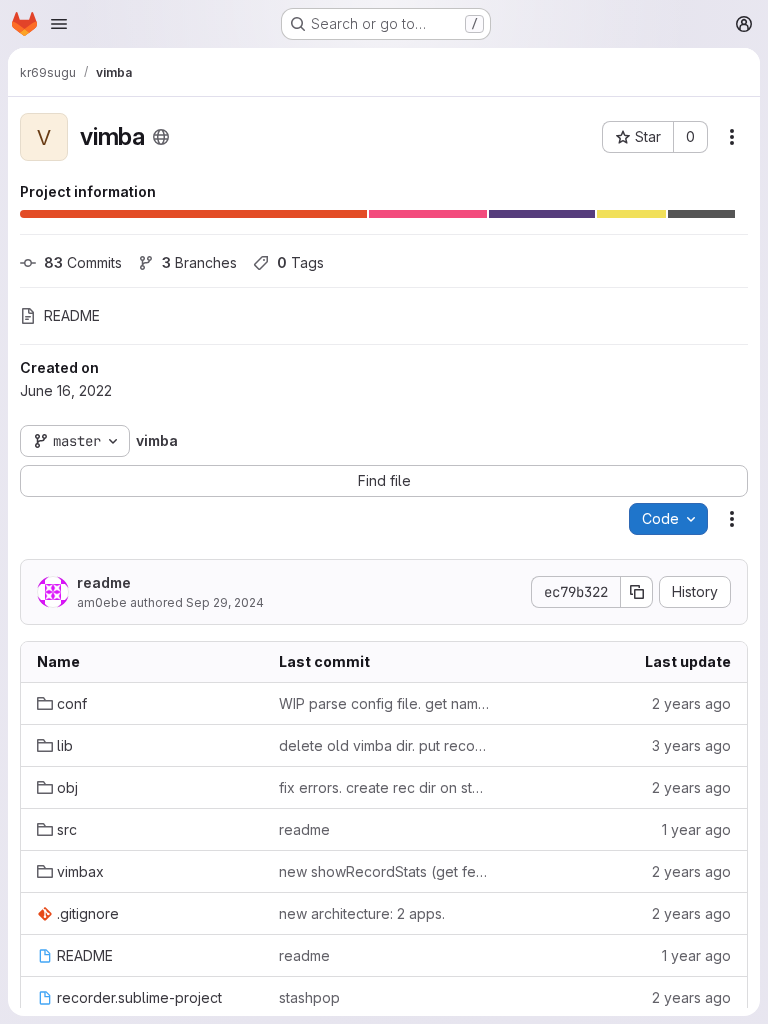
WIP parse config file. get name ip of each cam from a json (384, 703)
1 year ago (696, 829)
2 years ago (691, 703)
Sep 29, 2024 (225, 602)
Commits (83, 262)
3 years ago (691, 745)
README (72, 315)
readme (104, 582)
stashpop (309, 997)
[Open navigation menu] (59, 24)
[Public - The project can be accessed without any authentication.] (161, 137)
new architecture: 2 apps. (362, 913)
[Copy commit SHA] (637, 592)
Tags (300, 262)
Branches (199, 262)
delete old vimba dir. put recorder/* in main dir (384, 745)
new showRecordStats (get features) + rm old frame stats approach (384, 871)
